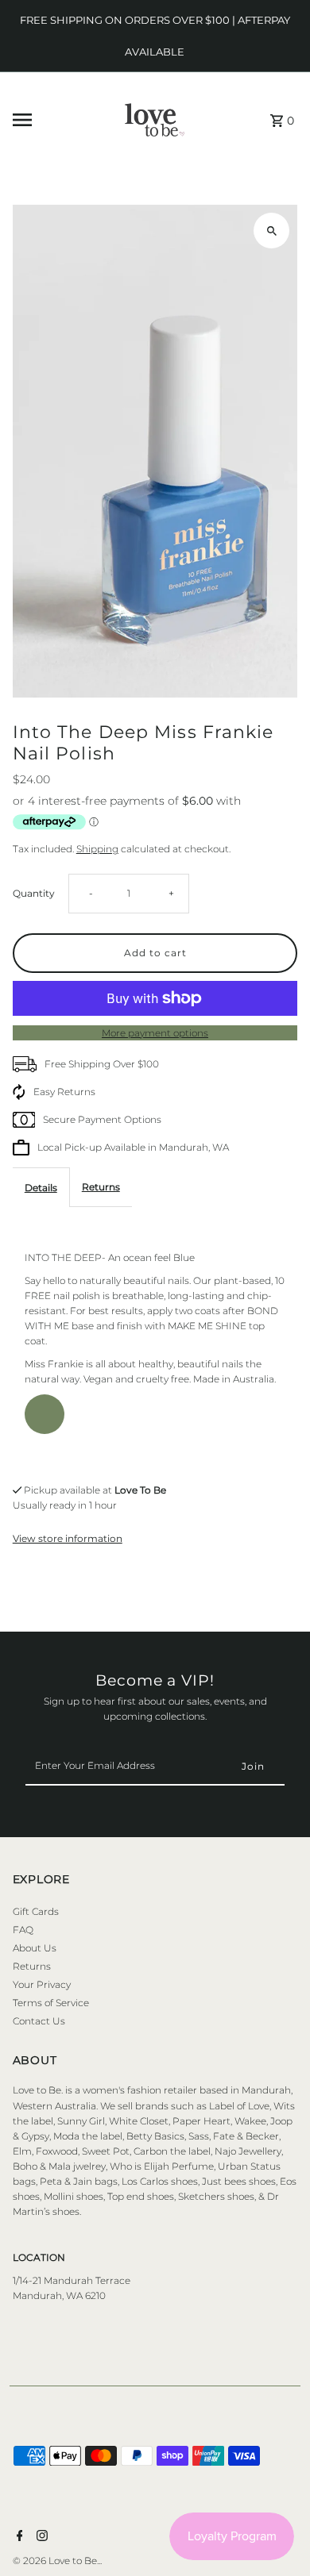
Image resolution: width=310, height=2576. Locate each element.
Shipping (97, 849)
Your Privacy (42, 1984)
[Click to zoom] (271, 231)
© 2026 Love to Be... (57, 2561)
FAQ (23, 1930)
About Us (35, 1948)
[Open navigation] (49, 120)
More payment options (155, 1033)
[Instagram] (40, 2537)
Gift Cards (36, 1911)
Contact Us (39, 2021)
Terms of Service (51, 2003)
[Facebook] (18, 2537)
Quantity (34, 893)
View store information (68, 1538)
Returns (101, 1187)
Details (41, 1188)
